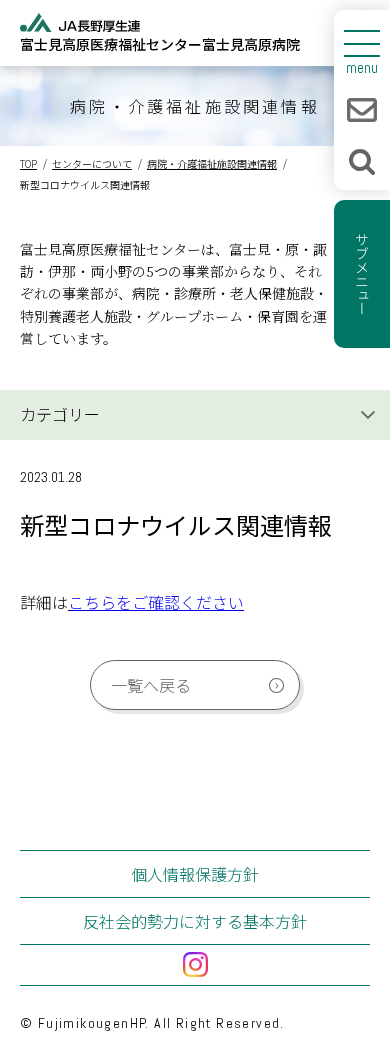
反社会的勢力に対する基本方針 (195, 921)
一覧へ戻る (151, 685)
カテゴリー (60, 414)
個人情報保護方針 (195, 874)
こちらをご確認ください (156, 602)
